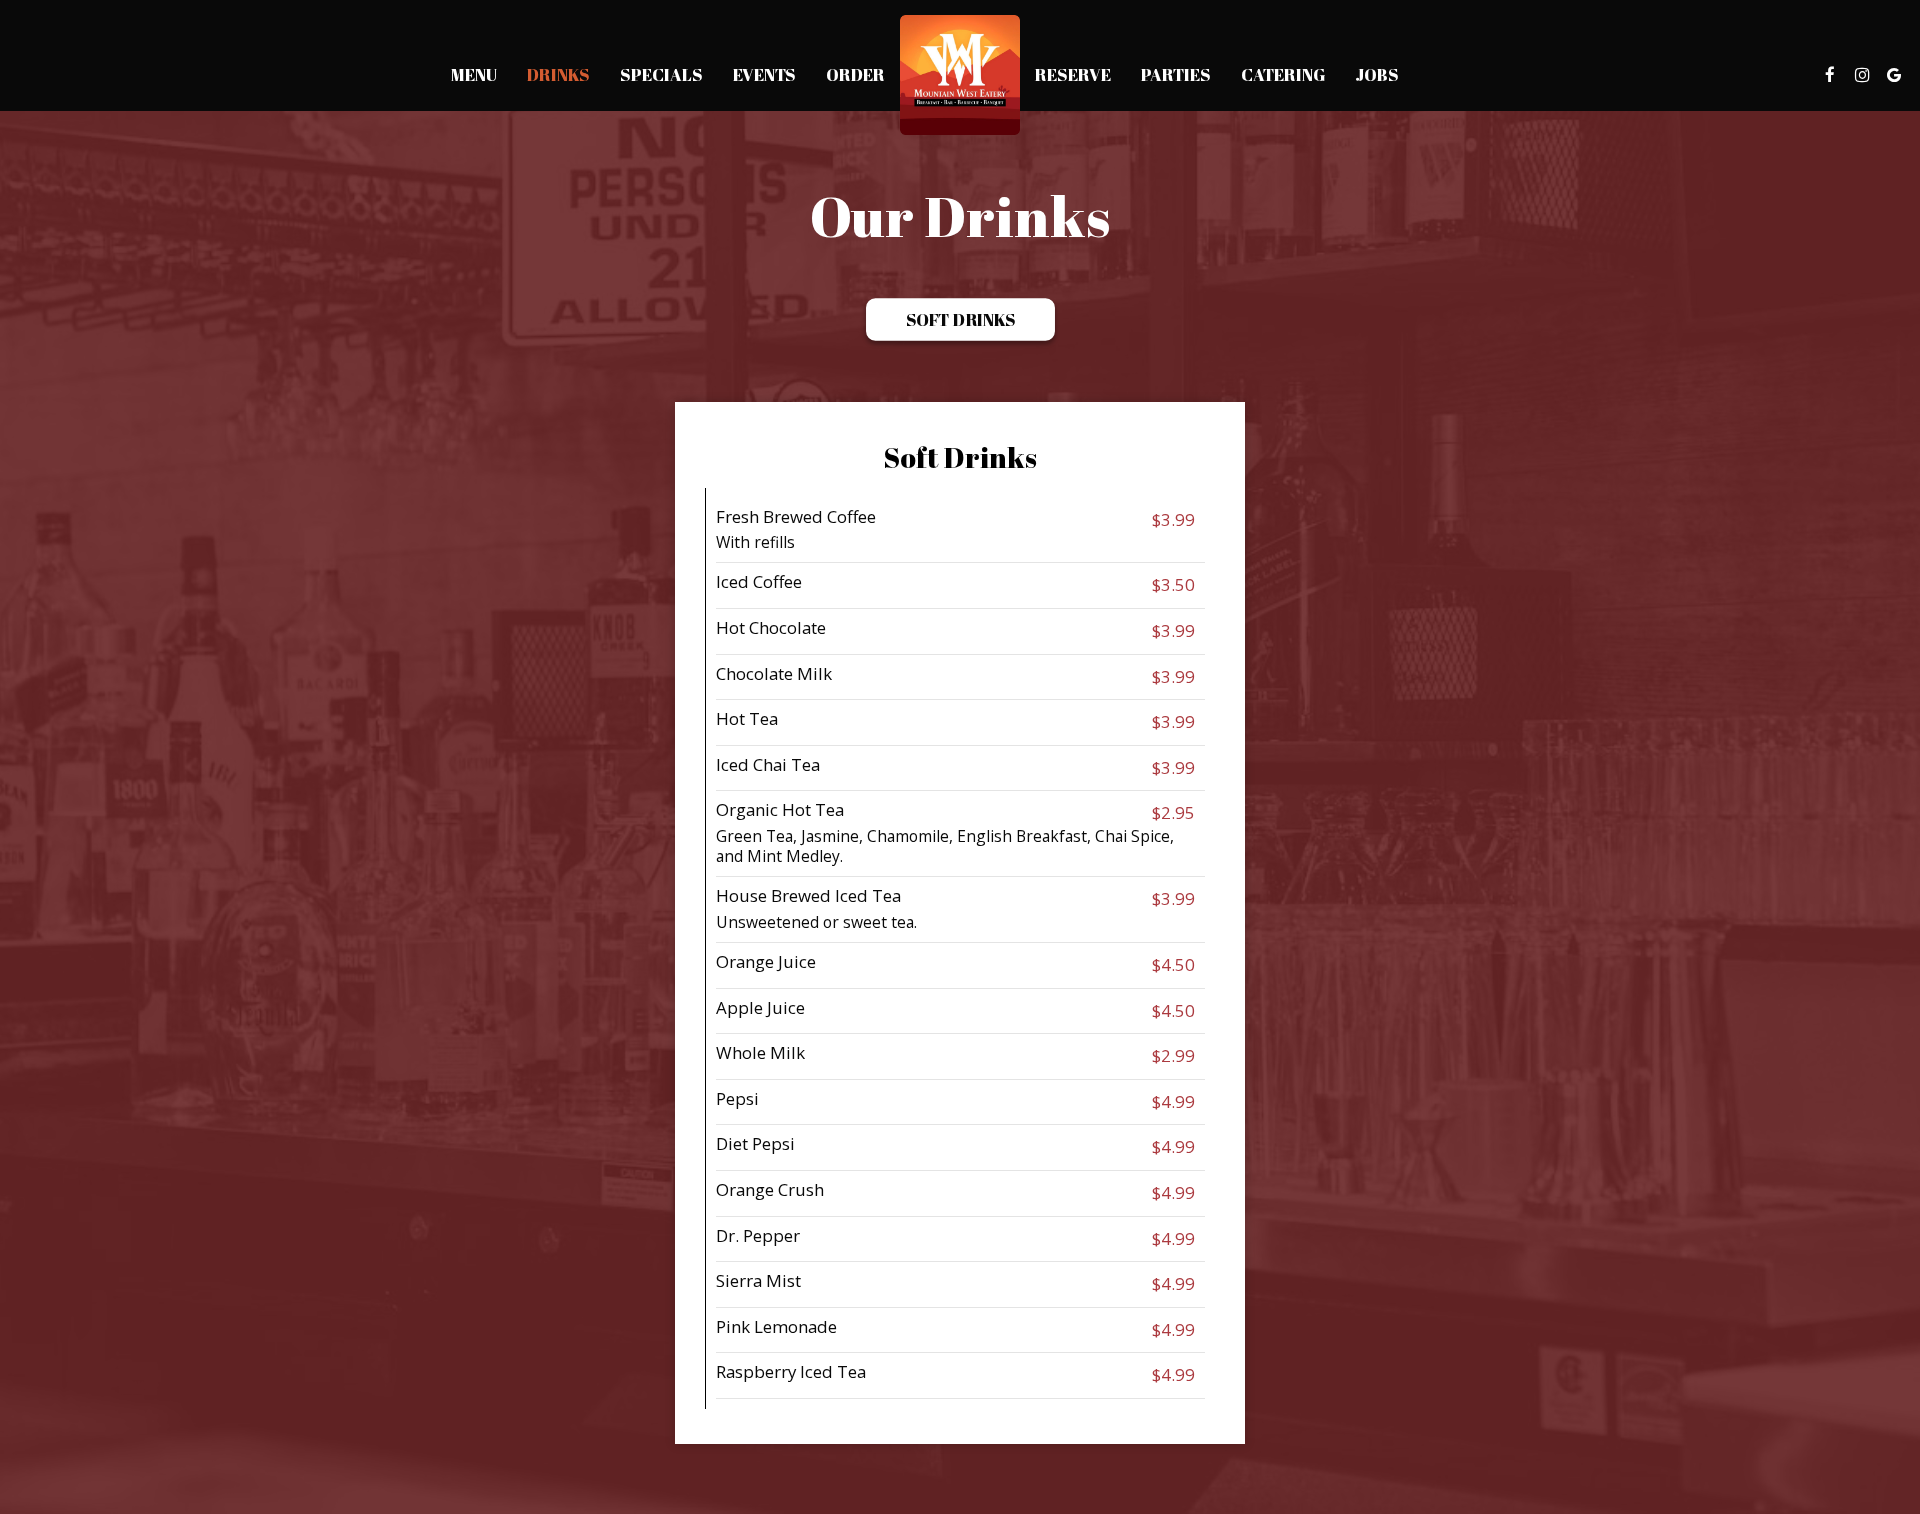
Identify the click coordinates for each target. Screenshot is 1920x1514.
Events (764, 75)
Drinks (558, 75)
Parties (1176, 75)
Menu (474, 75)
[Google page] (1894, 75)
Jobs (1377, 75)
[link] (960, 75)
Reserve (1073, 75)
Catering (1283, 75)
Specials (661, 75)
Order (855, 75)
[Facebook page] (1830, 75)
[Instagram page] (1862, 75)
